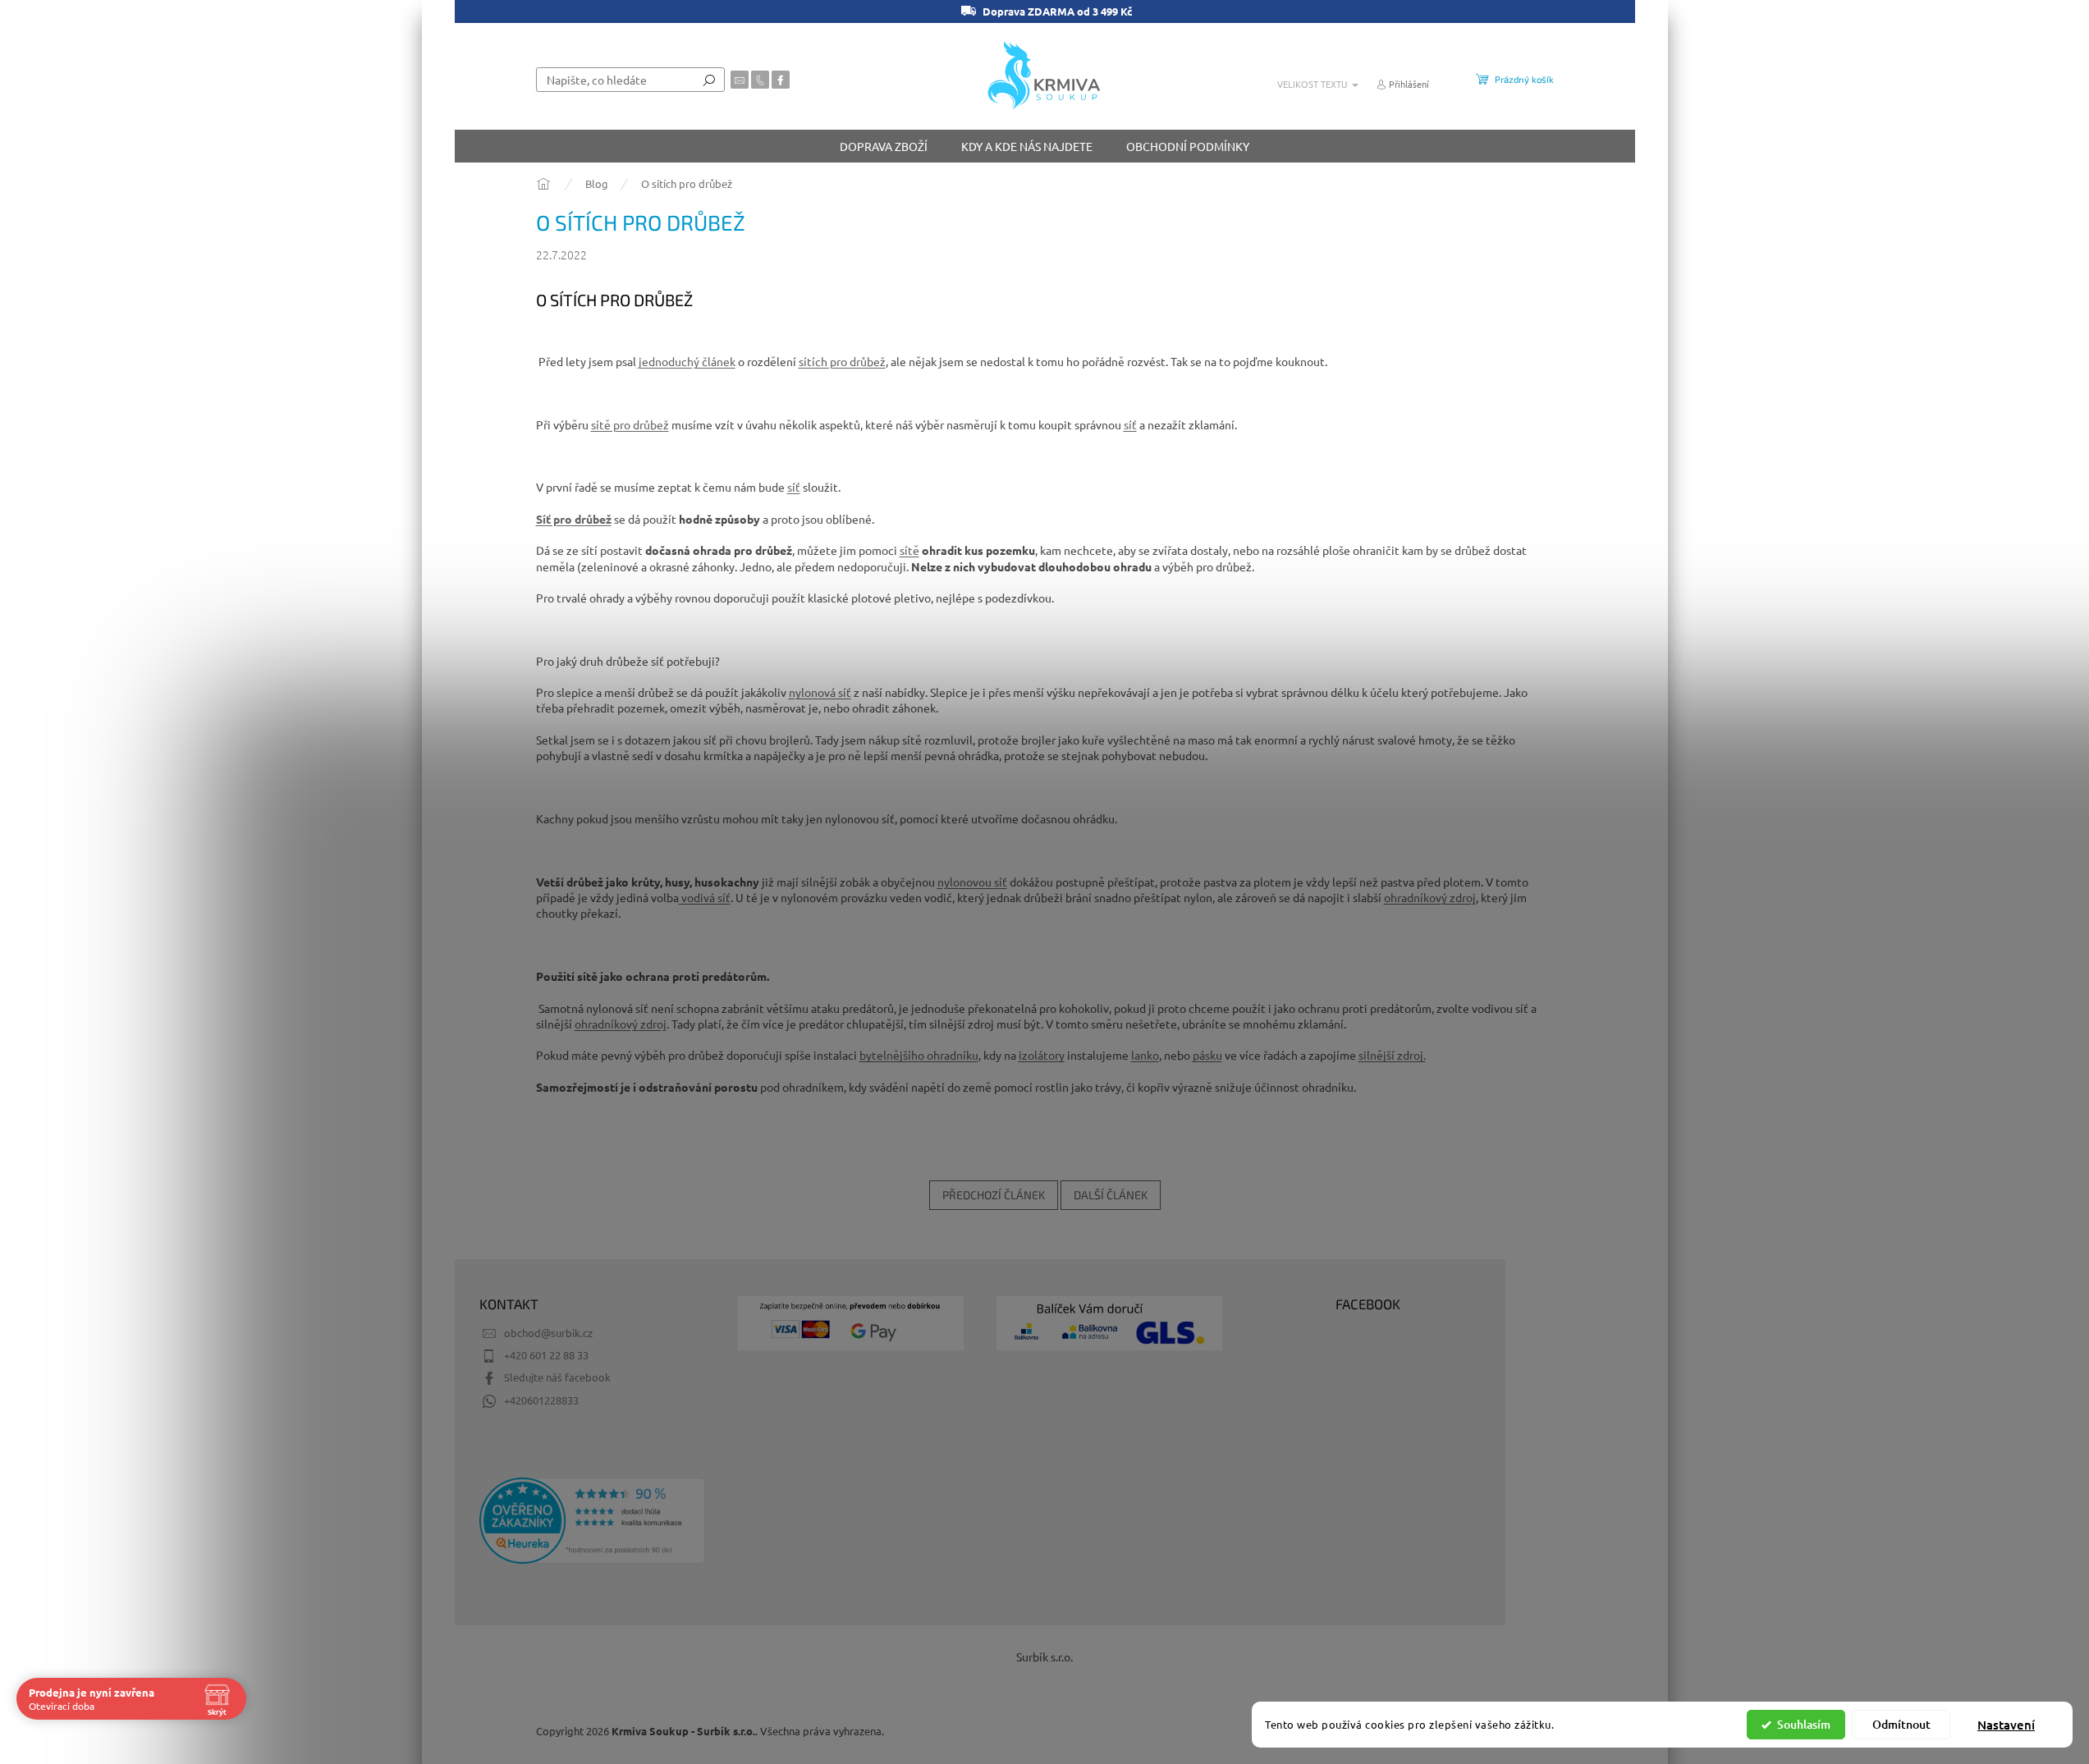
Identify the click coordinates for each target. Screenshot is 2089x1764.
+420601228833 (541, 1400)
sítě (909, 550)
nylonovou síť (972, 882)
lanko (1145, 1055)
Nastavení (2006, 1725)
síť (1130, 424)
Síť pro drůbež (574, 519)
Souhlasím (1804, 1724)
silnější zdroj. (1392, 1055)
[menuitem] (884, 146)
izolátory (1042, 1055)
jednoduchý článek (686, 361)
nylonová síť (820, 692)
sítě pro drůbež (630, 424)
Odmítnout (1901, 1724)
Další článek (1111, 1195)
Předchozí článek (994, 1195)
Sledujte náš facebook (557, 1377)
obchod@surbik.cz (548, 1333)
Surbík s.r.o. (1044, 1656)
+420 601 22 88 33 (546, 1355)
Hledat (709, 80)
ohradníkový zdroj (1430, 897)
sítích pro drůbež (842, 361)
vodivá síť (705, 897)
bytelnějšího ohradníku (919, 1055)
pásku (1207, 1055)
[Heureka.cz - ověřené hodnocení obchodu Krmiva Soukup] (592, 1521)
